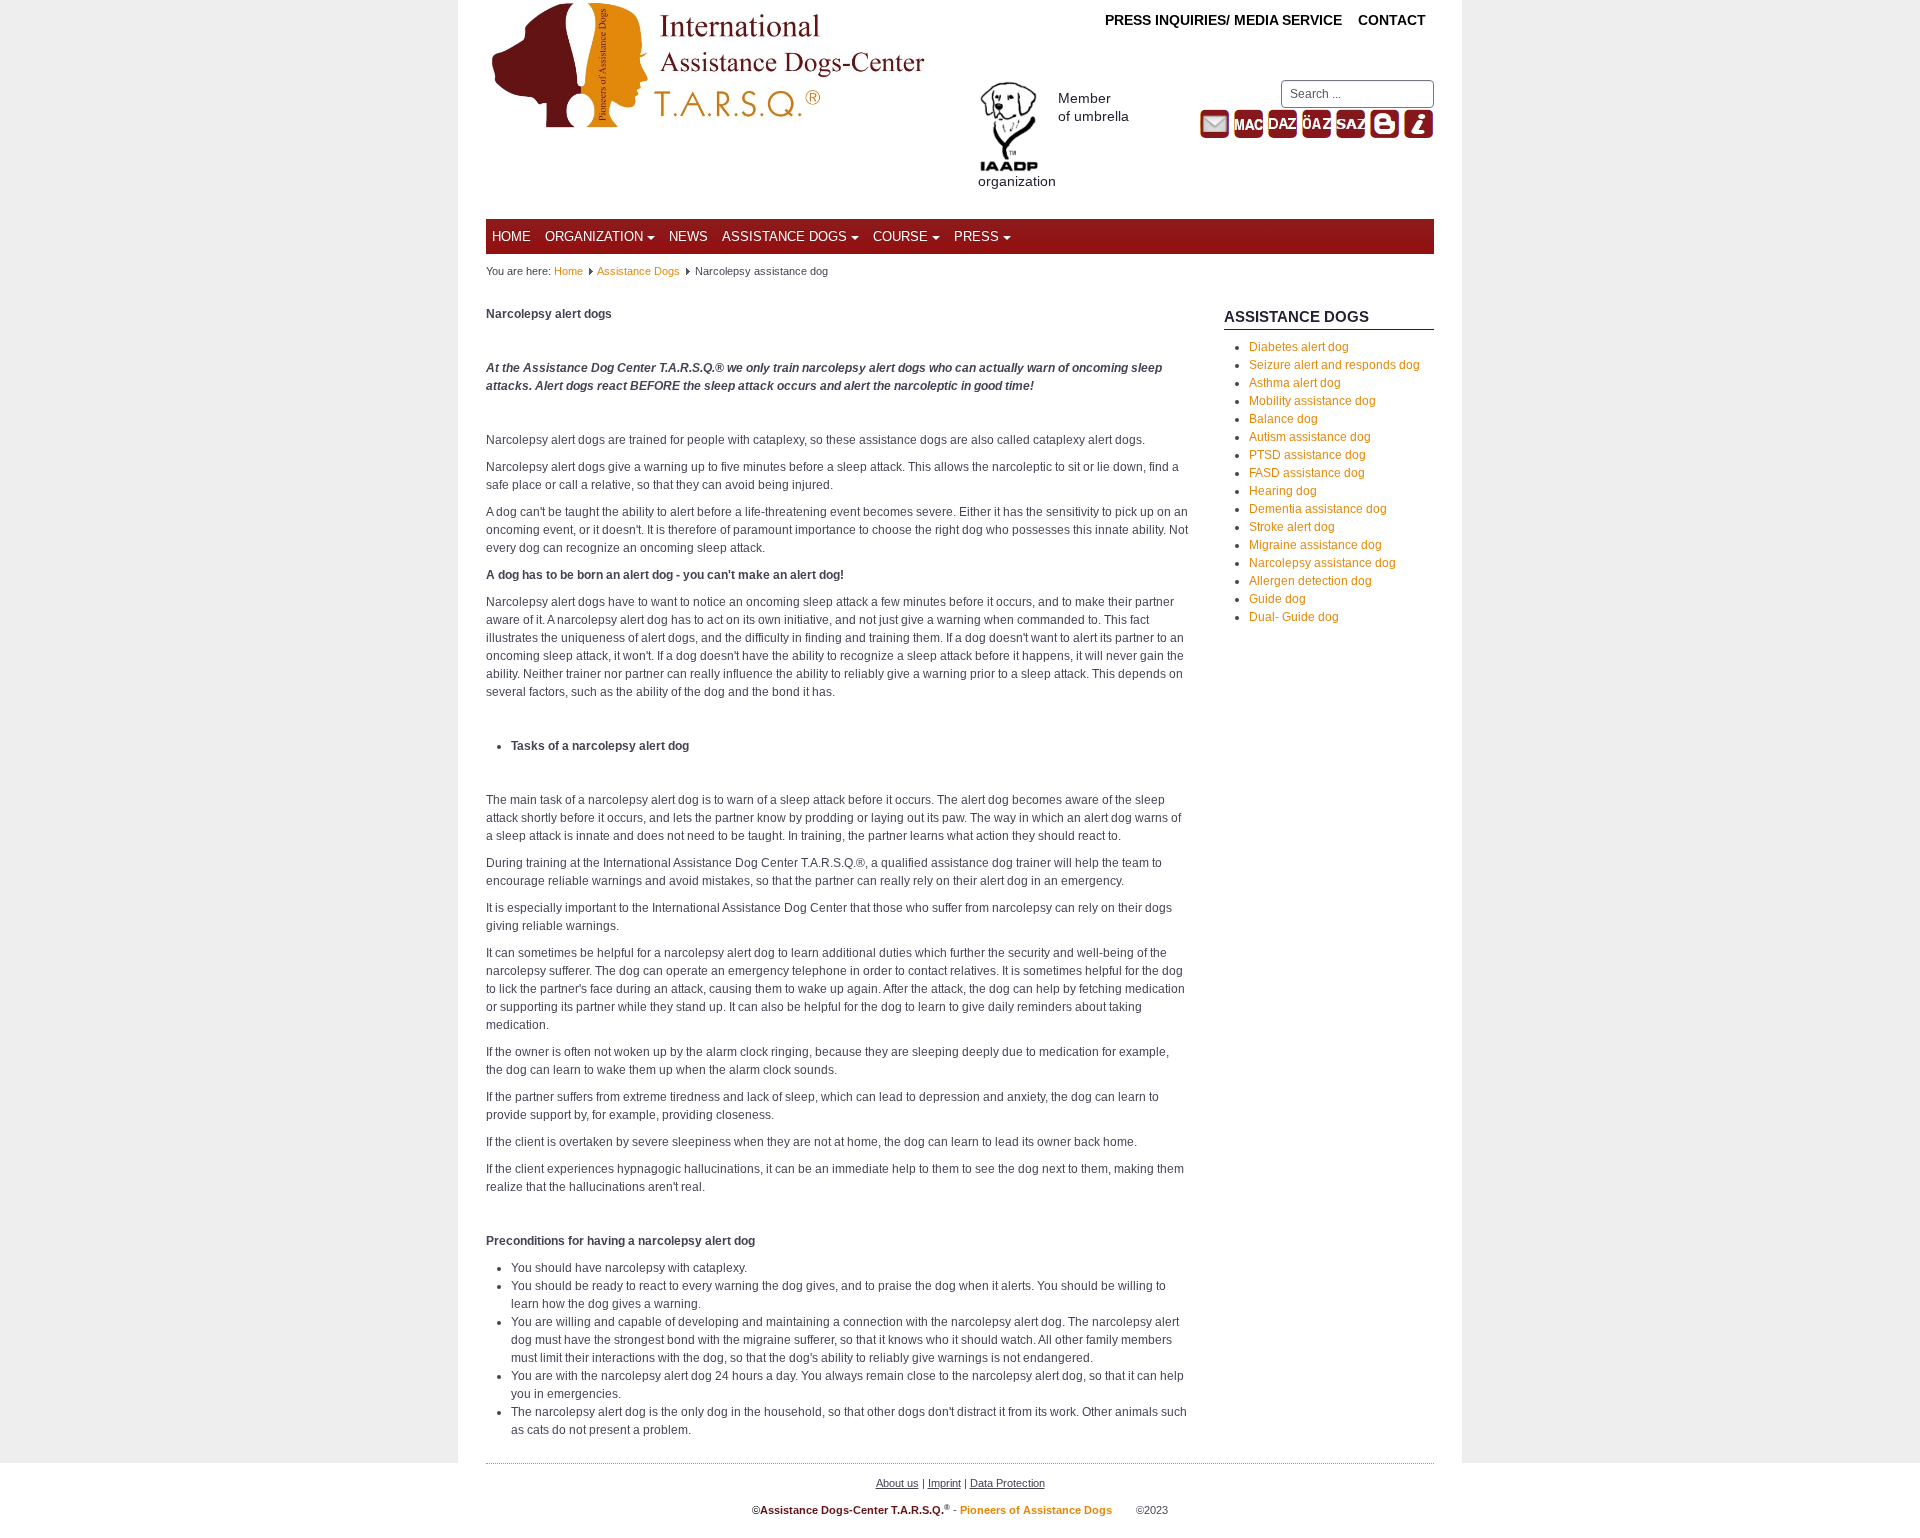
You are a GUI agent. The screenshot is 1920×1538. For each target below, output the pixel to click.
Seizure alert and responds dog (1334, 365)
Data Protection (1007, 1483)
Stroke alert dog (1292, 527)
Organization (594, 236)
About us (897, 1483)
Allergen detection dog (1310, 581)
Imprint (944, 1483)
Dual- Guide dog (1294, 617)
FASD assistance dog (1307, 473)
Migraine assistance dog (1315, 545)
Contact (1392, 20)
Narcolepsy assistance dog (1322, 563)
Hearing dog (1283, 491)
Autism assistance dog (1310, 437)
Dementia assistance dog (1318, 509)
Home (511, 236)
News (688, 236)
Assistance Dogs (784, 236)
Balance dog (1283, 419)
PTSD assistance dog (1307, 455)
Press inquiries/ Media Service (1223, 20)
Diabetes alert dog (1299, 347)
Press (976, 236)
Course (900, 236)
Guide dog (1277, 599)
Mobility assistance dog (1312, 401)
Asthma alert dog (1295, 383)
